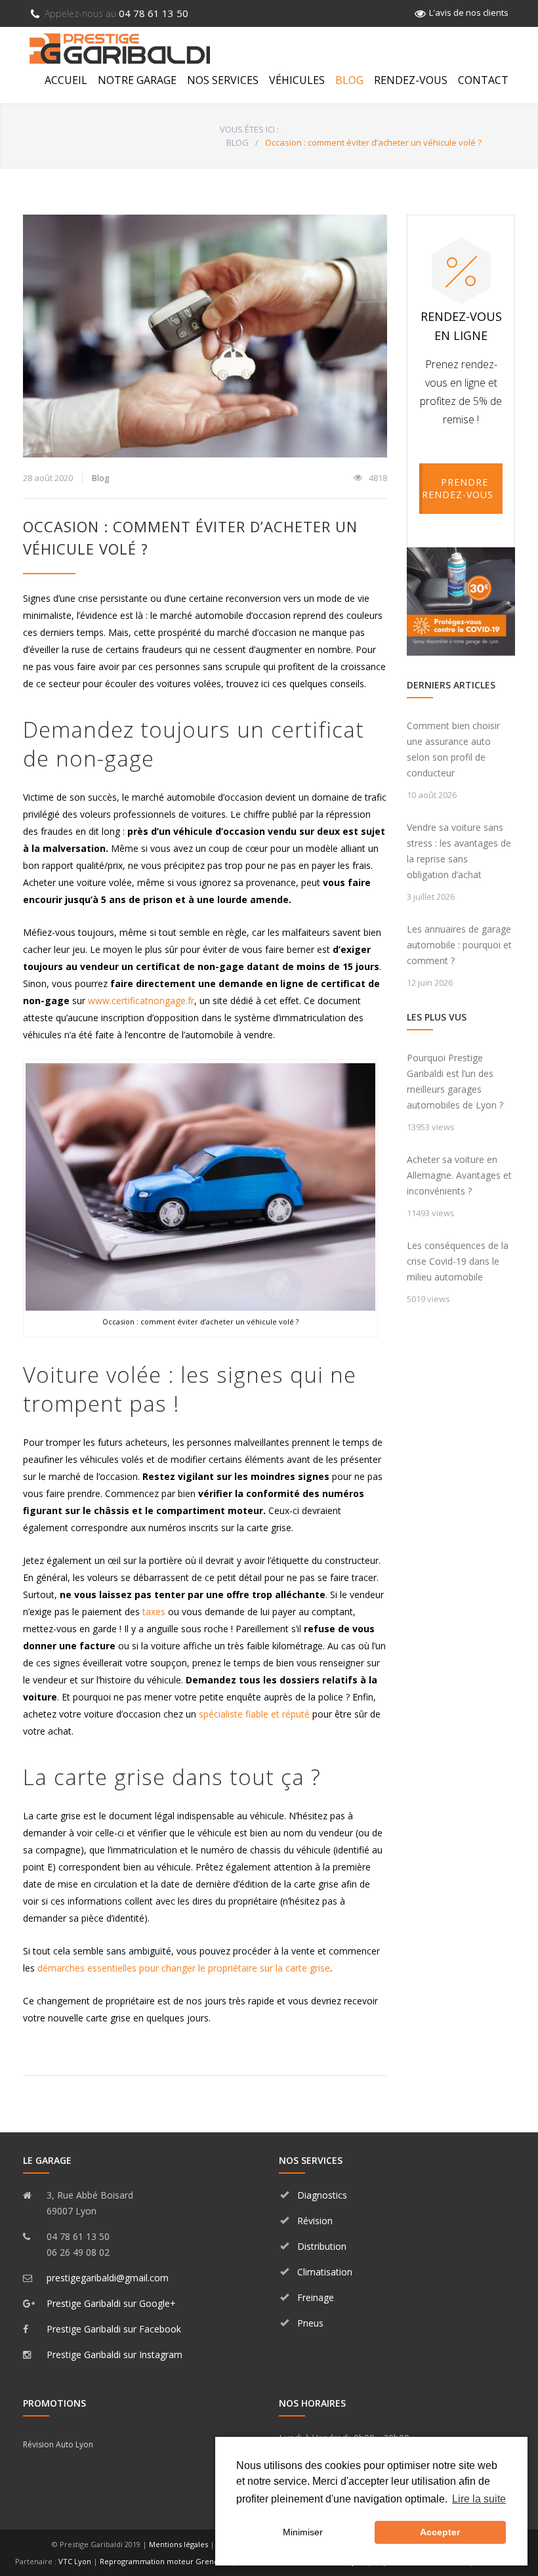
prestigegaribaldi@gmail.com (108, 2278)
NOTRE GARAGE (137, 80)
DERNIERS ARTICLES (451, 685)
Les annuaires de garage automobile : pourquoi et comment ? (459, 945)
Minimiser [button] (303, 2532)
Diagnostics (322, 2195)
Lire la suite (479, 2499)
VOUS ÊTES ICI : (249, 129)
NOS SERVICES (223, 80)
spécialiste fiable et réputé (254, 1714)
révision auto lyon (58, 2444)
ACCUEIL (66, 80)
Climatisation (325, 2272)
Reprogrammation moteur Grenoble (165, 2561)
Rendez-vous (411, 80)
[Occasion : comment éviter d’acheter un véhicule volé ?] (205, 336)
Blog (100, 478)
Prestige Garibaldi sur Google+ (111, 2303)
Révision (315, 2221)
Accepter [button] (440, 2532)
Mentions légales (178, 2544)
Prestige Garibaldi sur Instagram (114, 2354)
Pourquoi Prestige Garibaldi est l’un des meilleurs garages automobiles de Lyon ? (455, 1081)
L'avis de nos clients (469, 12)
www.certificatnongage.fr (141, 1001)
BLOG (349, 80)
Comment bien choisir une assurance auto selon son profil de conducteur (453, 749)
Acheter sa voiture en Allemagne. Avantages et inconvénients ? (459, 1175)
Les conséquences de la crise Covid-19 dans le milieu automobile (458, 1261)
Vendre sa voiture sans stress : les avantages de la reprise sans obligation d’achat (459, 851)
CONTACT (483, 80)
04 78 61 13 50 (116, 13)
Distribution (322, 2246)
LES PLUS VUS (437, 1017)
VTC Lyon (75, 2561)
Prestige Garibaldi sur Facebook (114, 2329)
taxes (154, 1612)
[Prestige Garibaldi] (120, 49)
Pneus (310, 2323)
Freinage (316, 2297)
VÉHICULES (297, 80)
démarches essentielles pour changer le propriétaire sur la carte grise (184, 1968)
